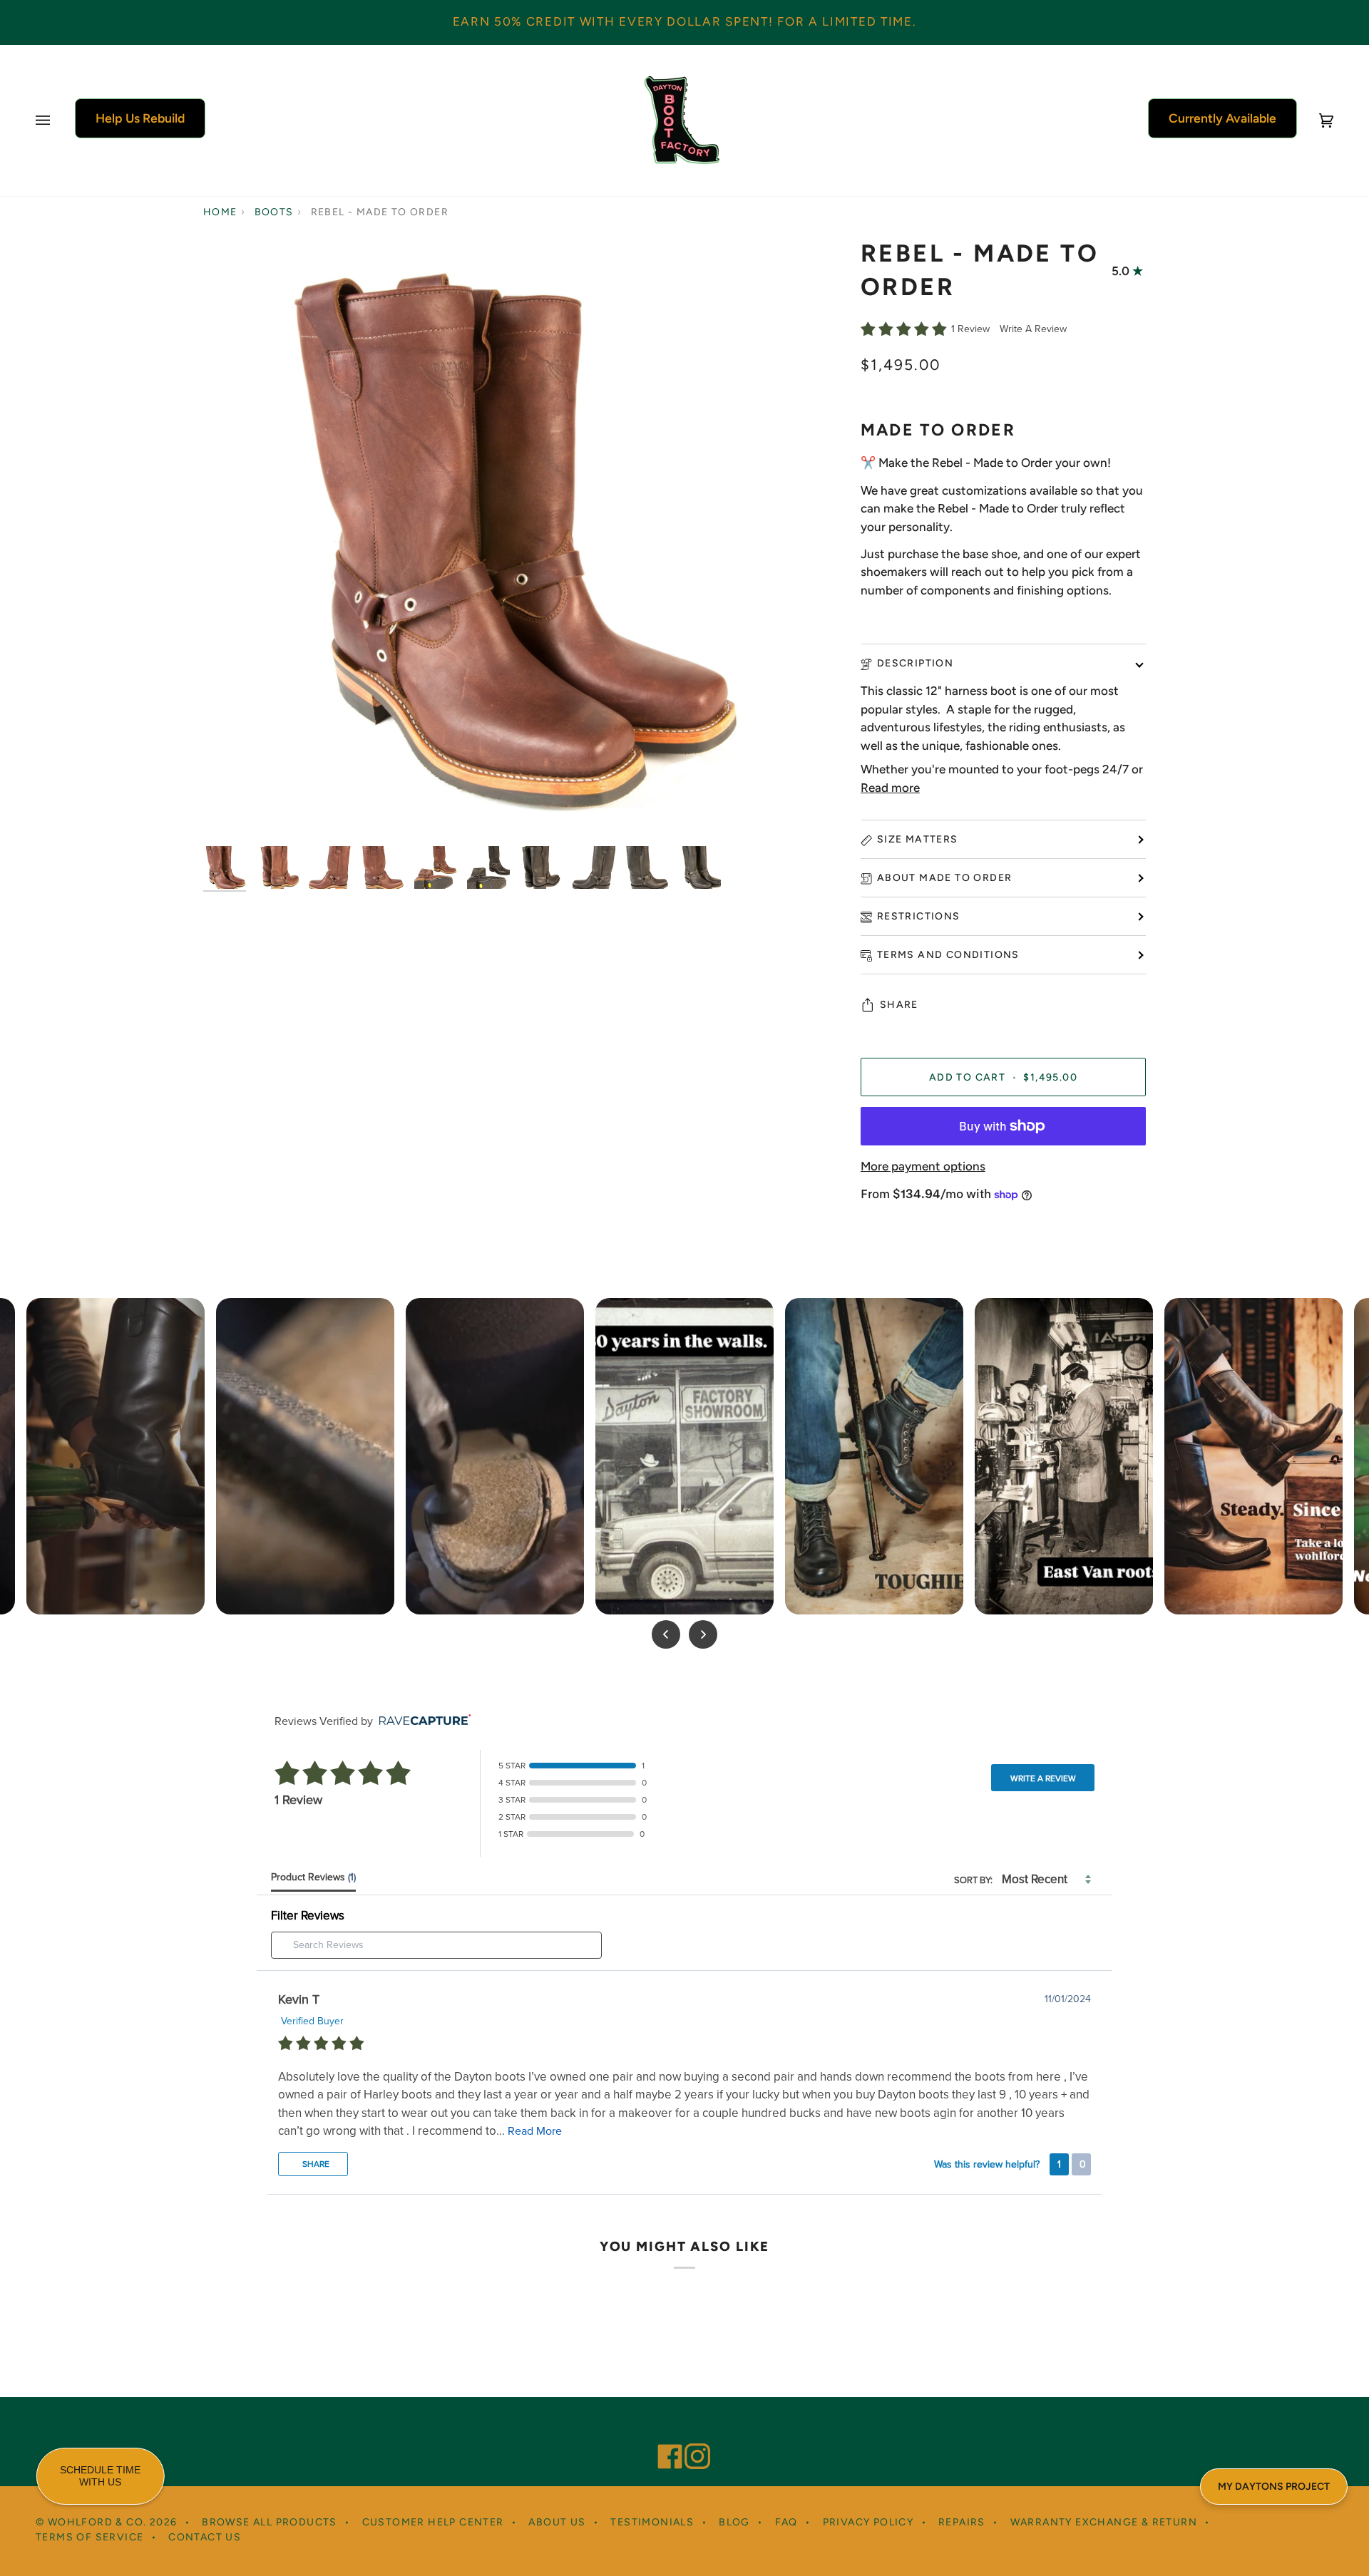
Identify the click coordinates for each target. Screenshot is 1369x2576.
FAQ (786, 2522)
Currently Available (1222, 118)
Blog (734, 2522)
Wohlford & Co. (97, 2522)
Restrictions (919, 916)
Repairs (962, 2522)
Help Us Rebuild (140, 118)
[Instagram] (691, 2437)
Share (899, 1005)
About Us (557, 2522)
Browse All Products (270, 2522)
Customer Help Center (433, 2522)
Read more (890, 788)
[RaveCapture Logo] (421, 1721)
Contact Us (205, 2537)
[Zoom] (230, 812)
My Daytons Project (1274, 2487)
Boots (274, 212)
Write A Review (1033, 329)
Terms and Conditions (948, 955)
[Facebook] (664, 2437)
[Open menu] (57, 120)
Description (915, 663)
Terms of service (89, 2537)
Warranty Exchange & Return (1104, 2522)
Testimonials (652, 2522)
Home (220, 212)
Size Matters (918, 839)
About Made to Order (945, 878)
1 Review (972, 329)
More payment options (923, 1166)
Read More (535, 2131)
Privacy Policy (868, 2522)
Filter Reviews (308, 1916)
